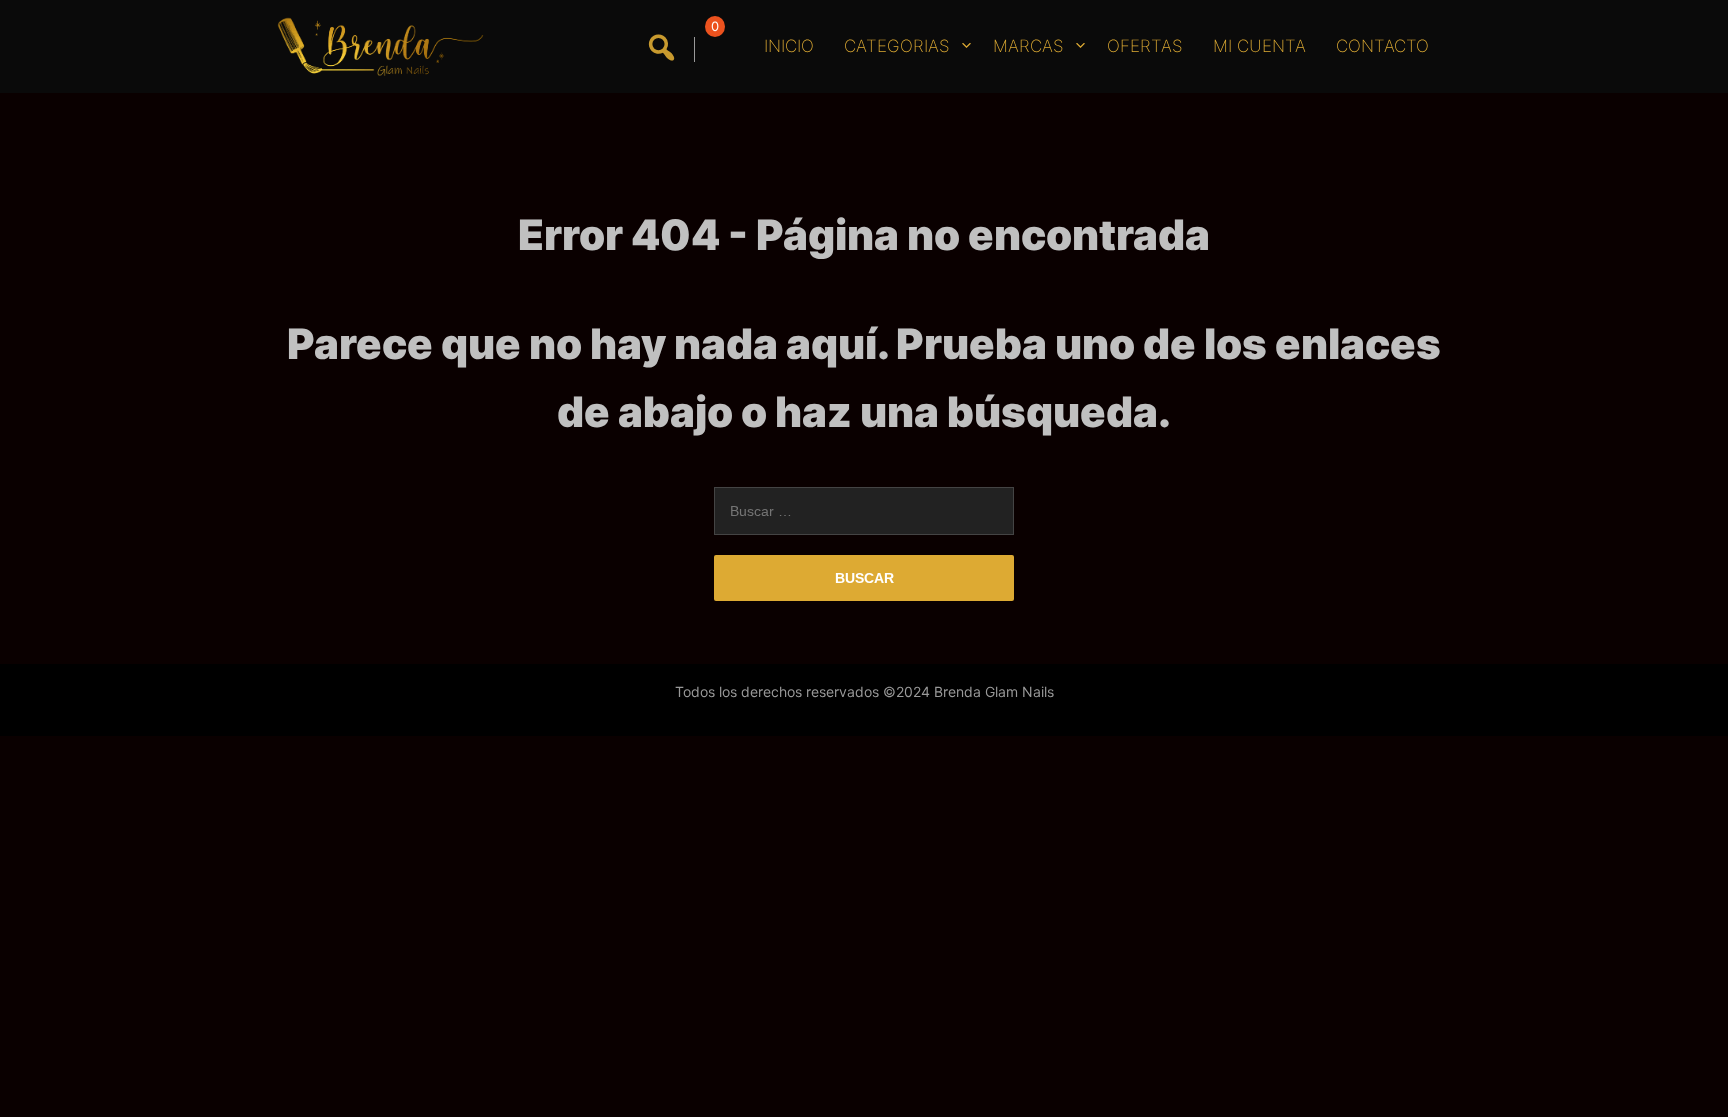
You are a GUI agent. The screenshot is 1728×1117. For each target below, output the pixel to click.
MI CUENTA (1259, 46)
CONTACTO (1382, 46)
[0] (711, 49)
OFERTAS (1145, 46)
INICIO (789, 46)
